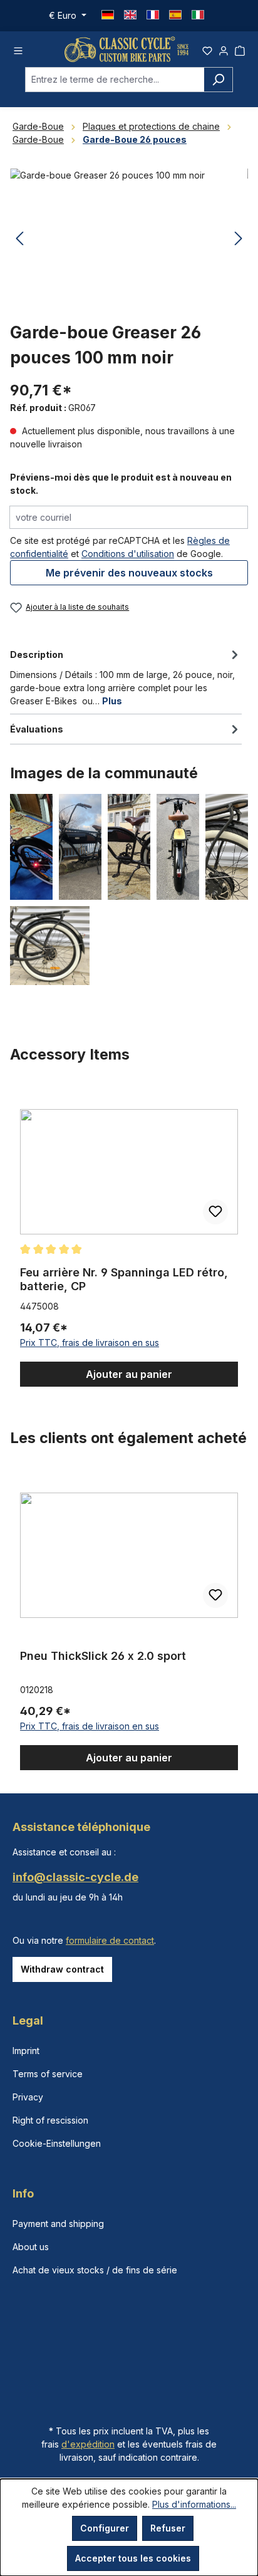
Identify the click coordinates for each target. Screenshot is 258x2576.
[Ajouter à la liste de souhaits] (215, 1212)
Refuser (168, 2528)
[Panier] (240, 49)
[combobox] (115, 80)
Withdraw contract (62, 1969)
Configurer (105, 2528)
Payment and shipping (58, 2224)
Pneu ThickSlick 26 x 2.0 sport (103, 1656)
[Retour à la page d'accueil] (126, 49)
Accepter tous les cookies (133, 2558)
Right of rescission (50, 2120)
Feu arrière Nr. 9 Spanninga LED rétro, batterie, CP (124, 1279)
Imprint (26, 2051)
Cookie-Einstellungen (57, 2143)
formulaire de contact (110, 1940)
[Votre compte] (224, 49)
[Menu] (18, 49)
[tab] (126, 677)
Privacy (28, 2097)
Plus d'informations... (194, 2504)
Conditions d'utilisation (128, 554)
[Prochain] (239, 239)
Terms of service (48, 2074)
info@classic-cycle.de (75, 1877)
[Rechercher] (218, 80)
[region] (129, 1236)
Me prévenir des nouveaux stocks (129, 573)
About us (31, 2247)
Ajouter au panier (129, 1374)
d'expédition (88, 2444)
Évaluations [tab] (37, 729)
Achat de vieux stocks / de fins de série (95, 2270)
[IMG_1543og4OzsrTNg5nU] (129, 239)
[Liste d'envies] (207, 49)
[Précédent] (19, 239)
